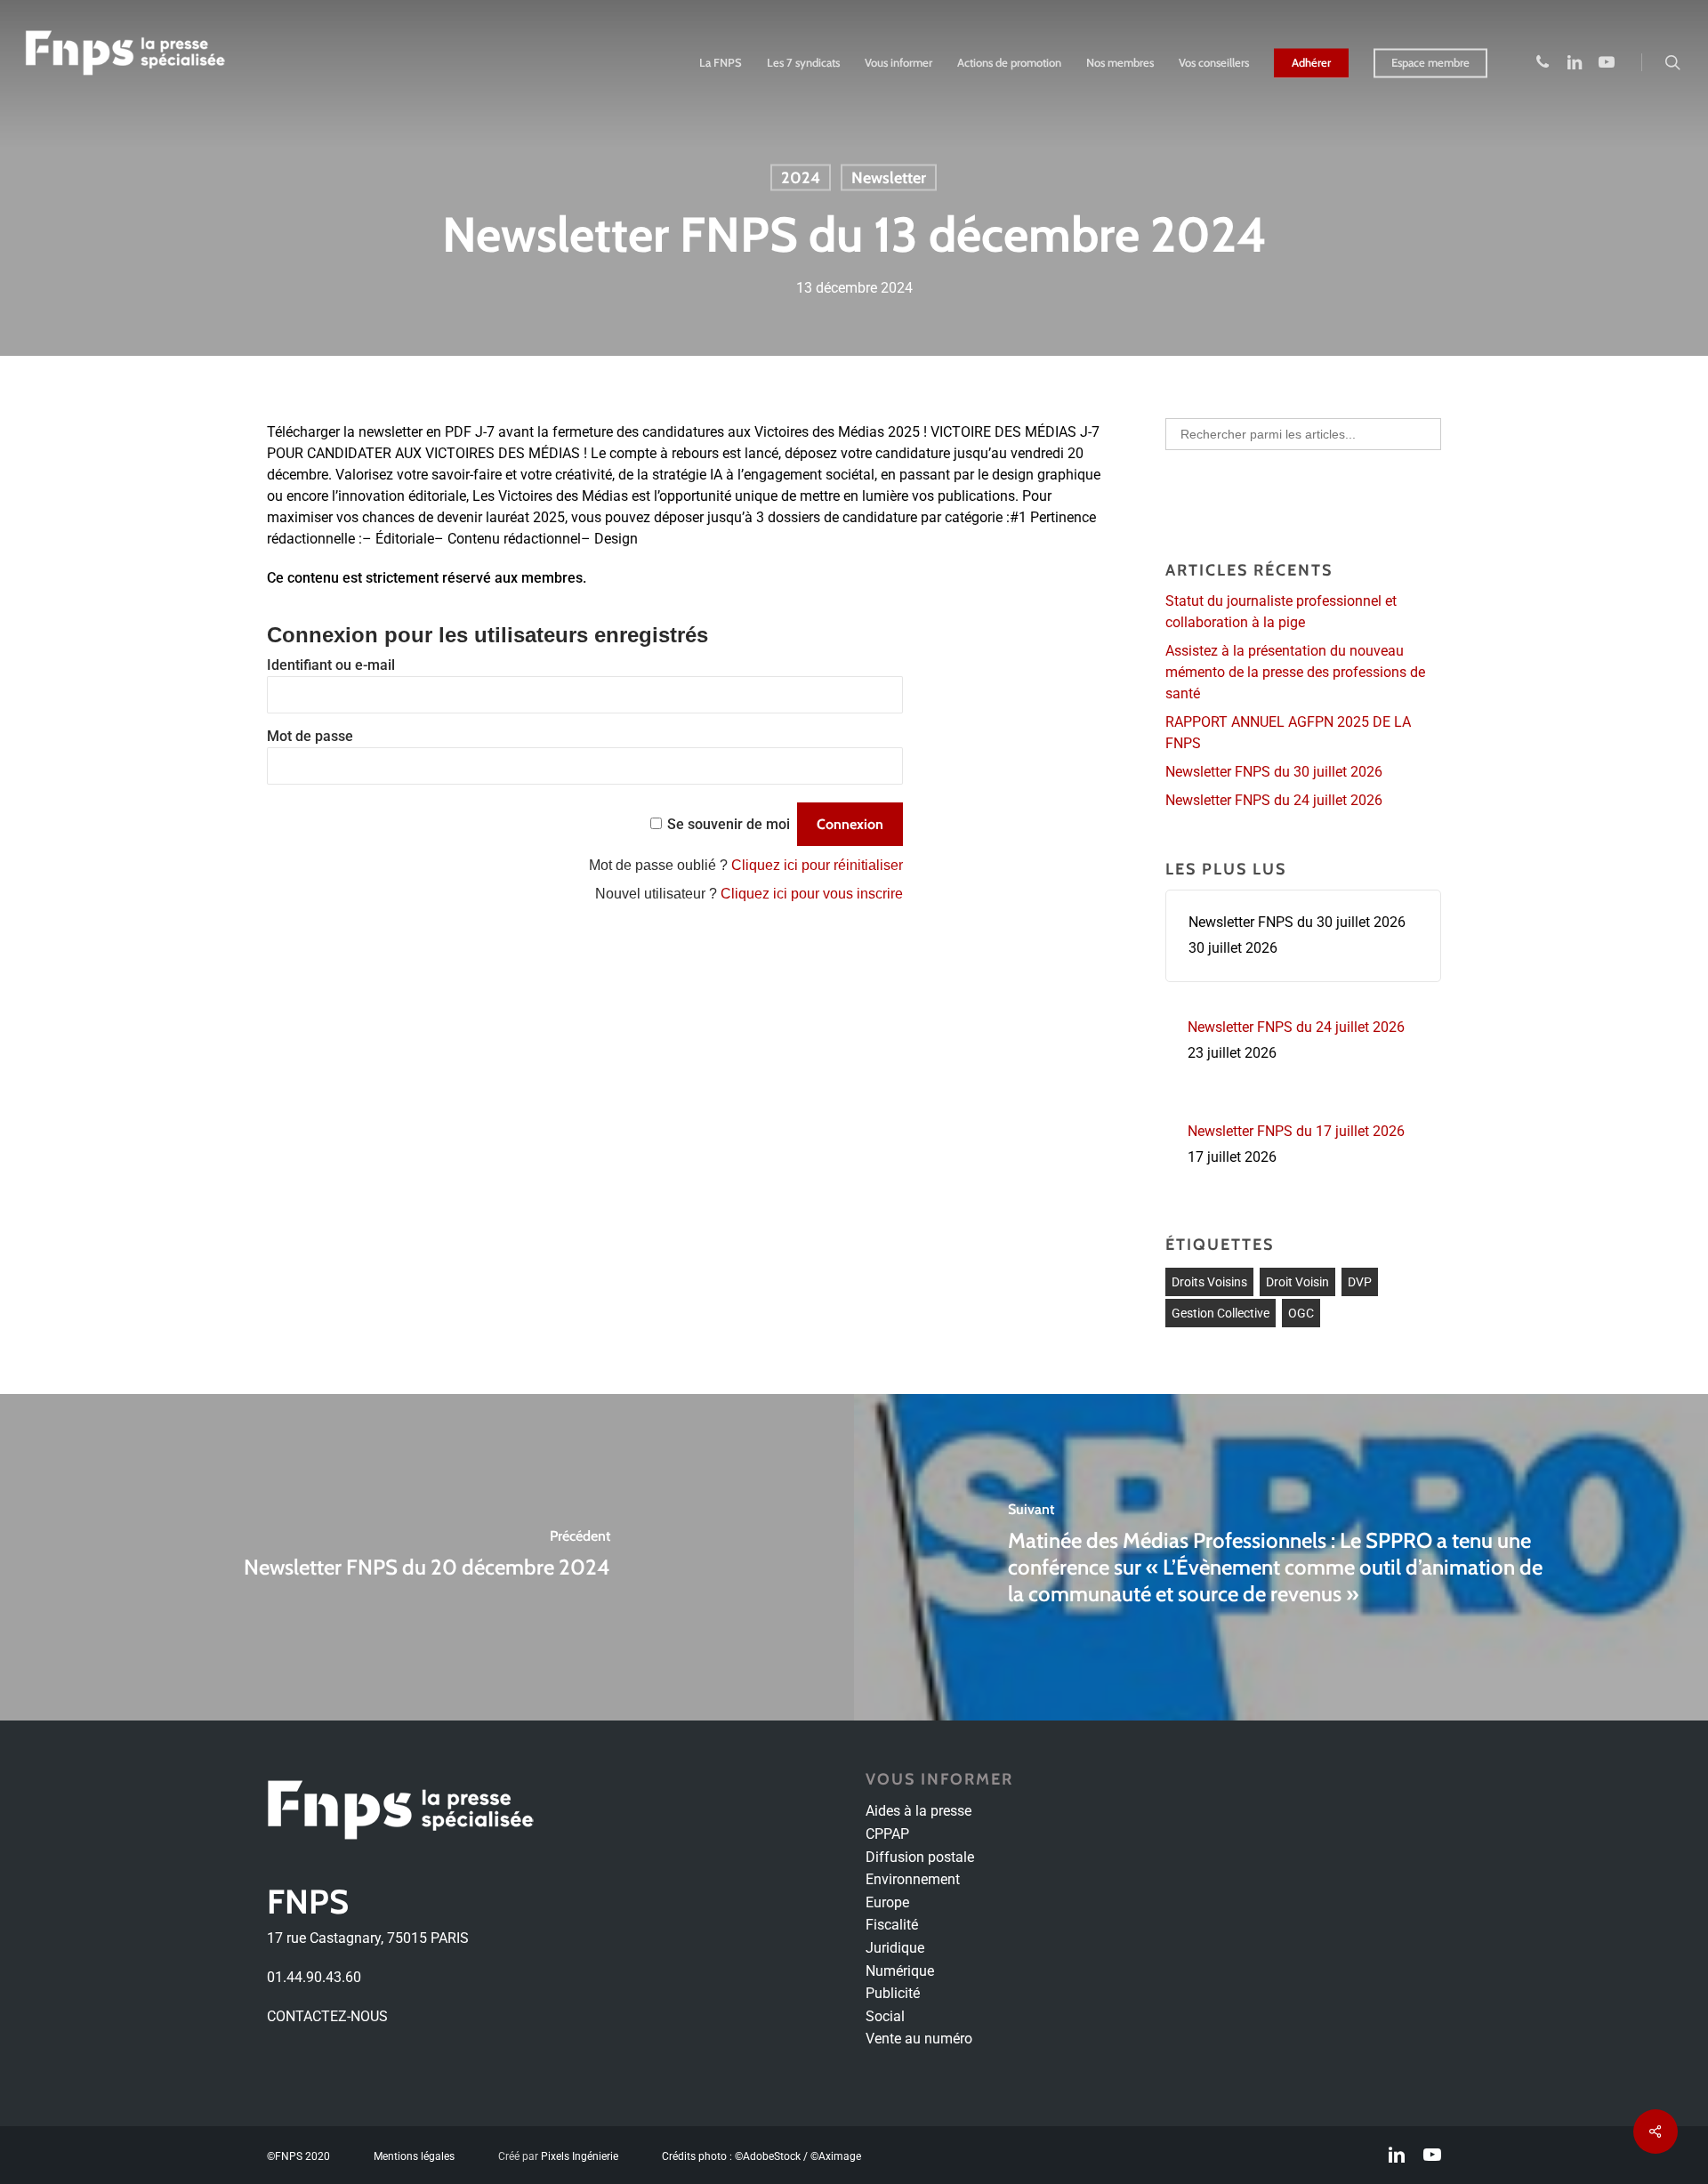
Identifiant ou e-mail (331, 665)
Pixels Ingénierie (580, 2156)
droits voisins (1209, 1282)
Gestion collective (1221, 1313)
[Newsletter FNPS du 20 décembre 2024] (427, 1557)
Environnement (913, 1879)
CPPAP (887, 1834)
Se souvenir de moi (729, 824)
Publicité (893, 1993)
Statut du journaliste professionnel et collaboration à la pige (1281, 612)
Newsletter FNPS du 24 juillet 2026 (1274, 800)
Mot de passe (310, 736)
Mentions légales (414, 2156)
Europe (887, 1902)
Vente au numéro (919, 2039)
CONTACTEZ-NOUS (327, 2016)
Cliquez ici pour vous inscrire (812, 894)
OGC (1301, 1313)
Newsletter (889, 178)
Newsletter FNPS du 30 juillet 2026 (1274, 772)
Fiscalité (892, 1925)
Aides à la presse (918, 1811)
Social (885, 2016)
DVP (1360, 1282)
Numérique (900, 1971)
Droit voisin (1297, 1282)
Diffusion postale (920, 1857)
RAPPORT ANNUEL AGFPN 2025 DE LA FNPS (1288, 733)
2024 (801, 178)
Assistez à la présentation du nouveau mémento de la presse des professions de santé (1295, 672)
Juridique (895, 1948)
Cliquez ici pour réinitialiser (817, 865)
